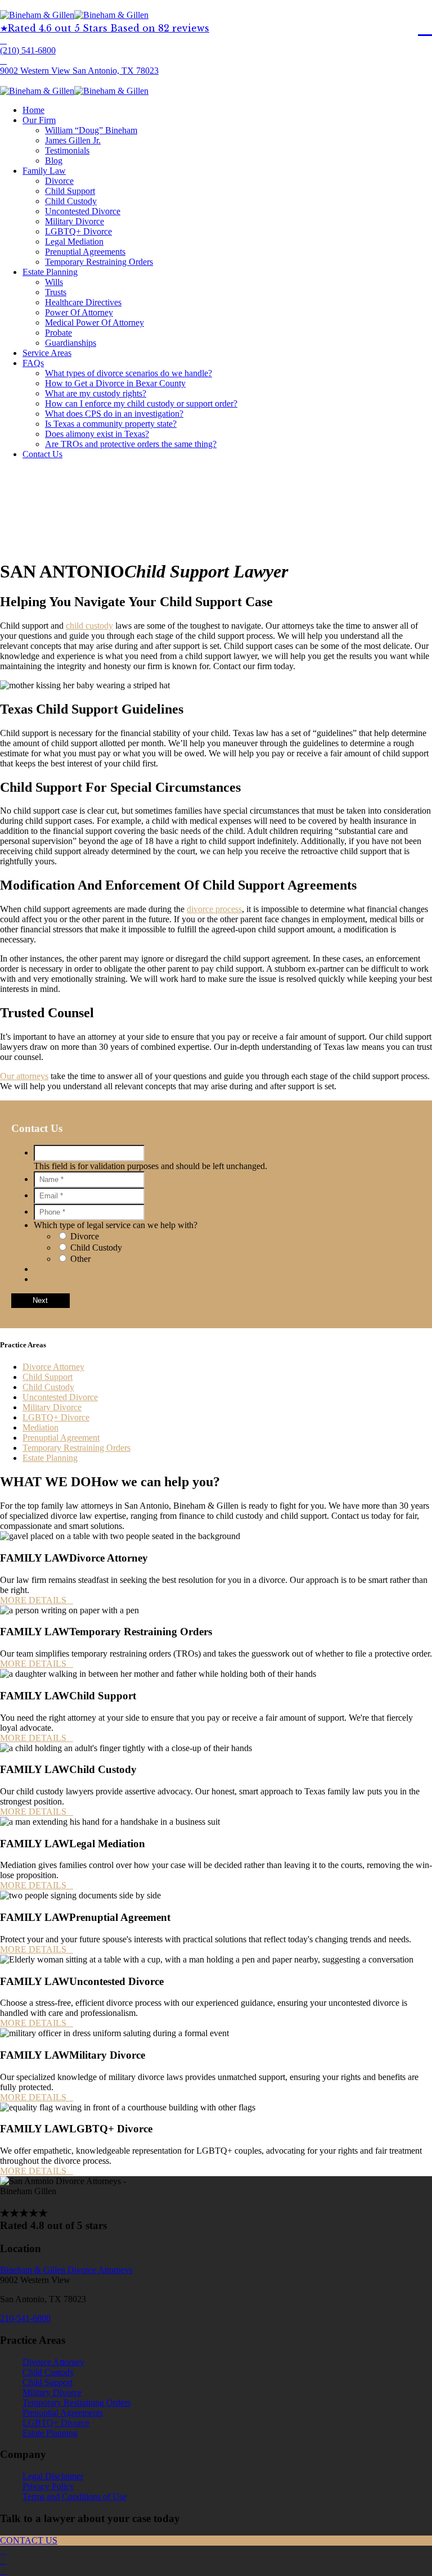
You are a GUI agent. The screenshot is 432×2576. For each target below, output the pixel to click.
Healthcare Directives (83, 302)
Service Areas (47, 353)
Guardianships (71, 343)
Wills (54, 282)
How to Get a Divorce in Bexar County (115, 383)
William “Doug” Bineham (91, 130)
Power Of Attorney (79, 312)
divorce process (214, 909)
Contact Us (42, 454)
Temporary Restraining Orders (99, 262)
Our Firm (39, 120)
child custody (89, 626)
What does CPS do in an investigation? (114, 414)
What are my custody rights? (96, 393)
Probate (58, 333)
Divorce (59, 181)
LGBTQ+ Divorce (78, 231)
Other (80, 1259)
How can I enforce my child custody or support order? (141, 403)
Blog (54, 161)
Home (33, 110)
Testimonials (67, 150)
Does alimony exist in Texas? (97, 434)
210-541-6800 (25, 2318)
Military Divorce (75, 221)
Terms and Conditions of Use (75, 2496)
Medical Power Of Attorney (94, 322)
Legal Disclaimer (53, 2476)
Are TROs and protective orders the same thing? (131, 444)
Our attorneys (24, 1076)
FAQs (33, 363)
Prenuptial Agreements (85, 252)
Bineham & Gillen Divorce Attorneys (66, 2270)
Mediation (40, 1427)
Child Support (70, 191)
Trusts (56, 292)
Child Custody (71, 201)
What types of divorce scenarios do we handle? (129, 373)
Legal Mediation (74, 242)
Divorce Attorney (53, 1367)
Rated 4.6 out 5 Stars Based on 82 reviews (109, 28)
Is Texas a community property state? (111, 424)
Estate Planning (50, 272)
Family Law (44, 171)
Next (40, 1300)
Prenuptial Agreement (61, 1438)
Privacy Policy (48, 2486)
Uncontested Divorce (83, 211)
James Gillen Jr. (73, 140)
